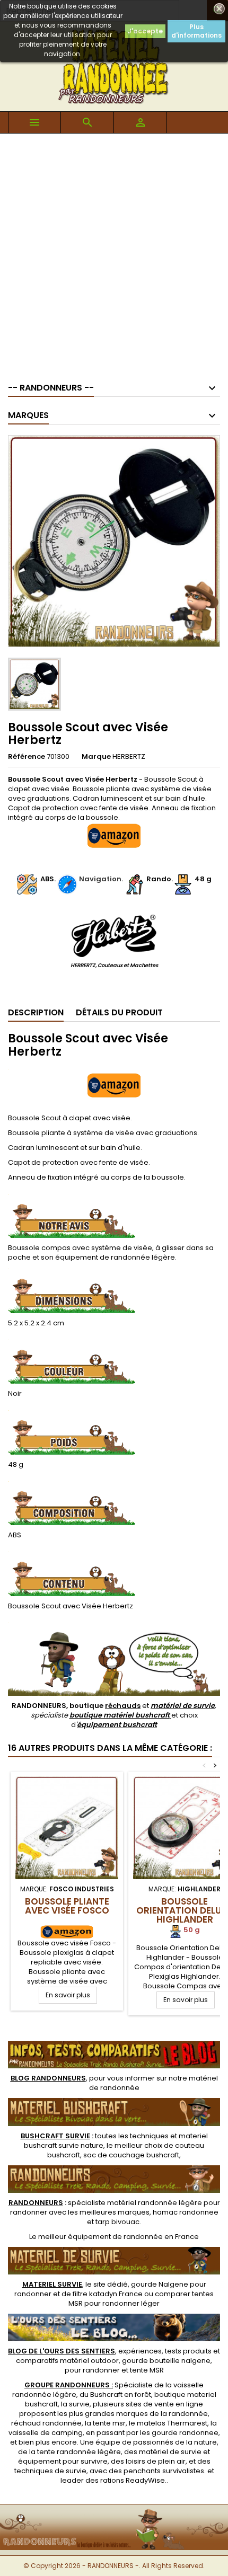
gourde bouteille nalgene (166, 2361)
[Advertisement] (114, 253)
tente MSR (147, 2370)
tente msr (109, 2423)
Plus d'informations (196, 31)
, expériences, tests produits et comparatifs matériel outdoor (114, 2356)
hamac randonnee (186, 2212)
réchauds (123, 1706)
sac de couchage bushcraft (131, 2155)
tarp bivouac (117, 2222)
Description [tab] (36, 1012)
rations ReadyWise (133, 2480)
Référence (27, 757)
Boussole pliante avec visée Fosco (67, 1906)
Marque (96, 757)
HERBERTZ (129, 756)
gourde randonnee (185, 2433)
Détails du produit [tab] (119, 1012)
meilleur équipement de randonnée (100, 2237)
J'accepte (145, 31)
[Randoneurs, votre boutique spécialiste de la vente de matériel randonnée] (114, 2511)
